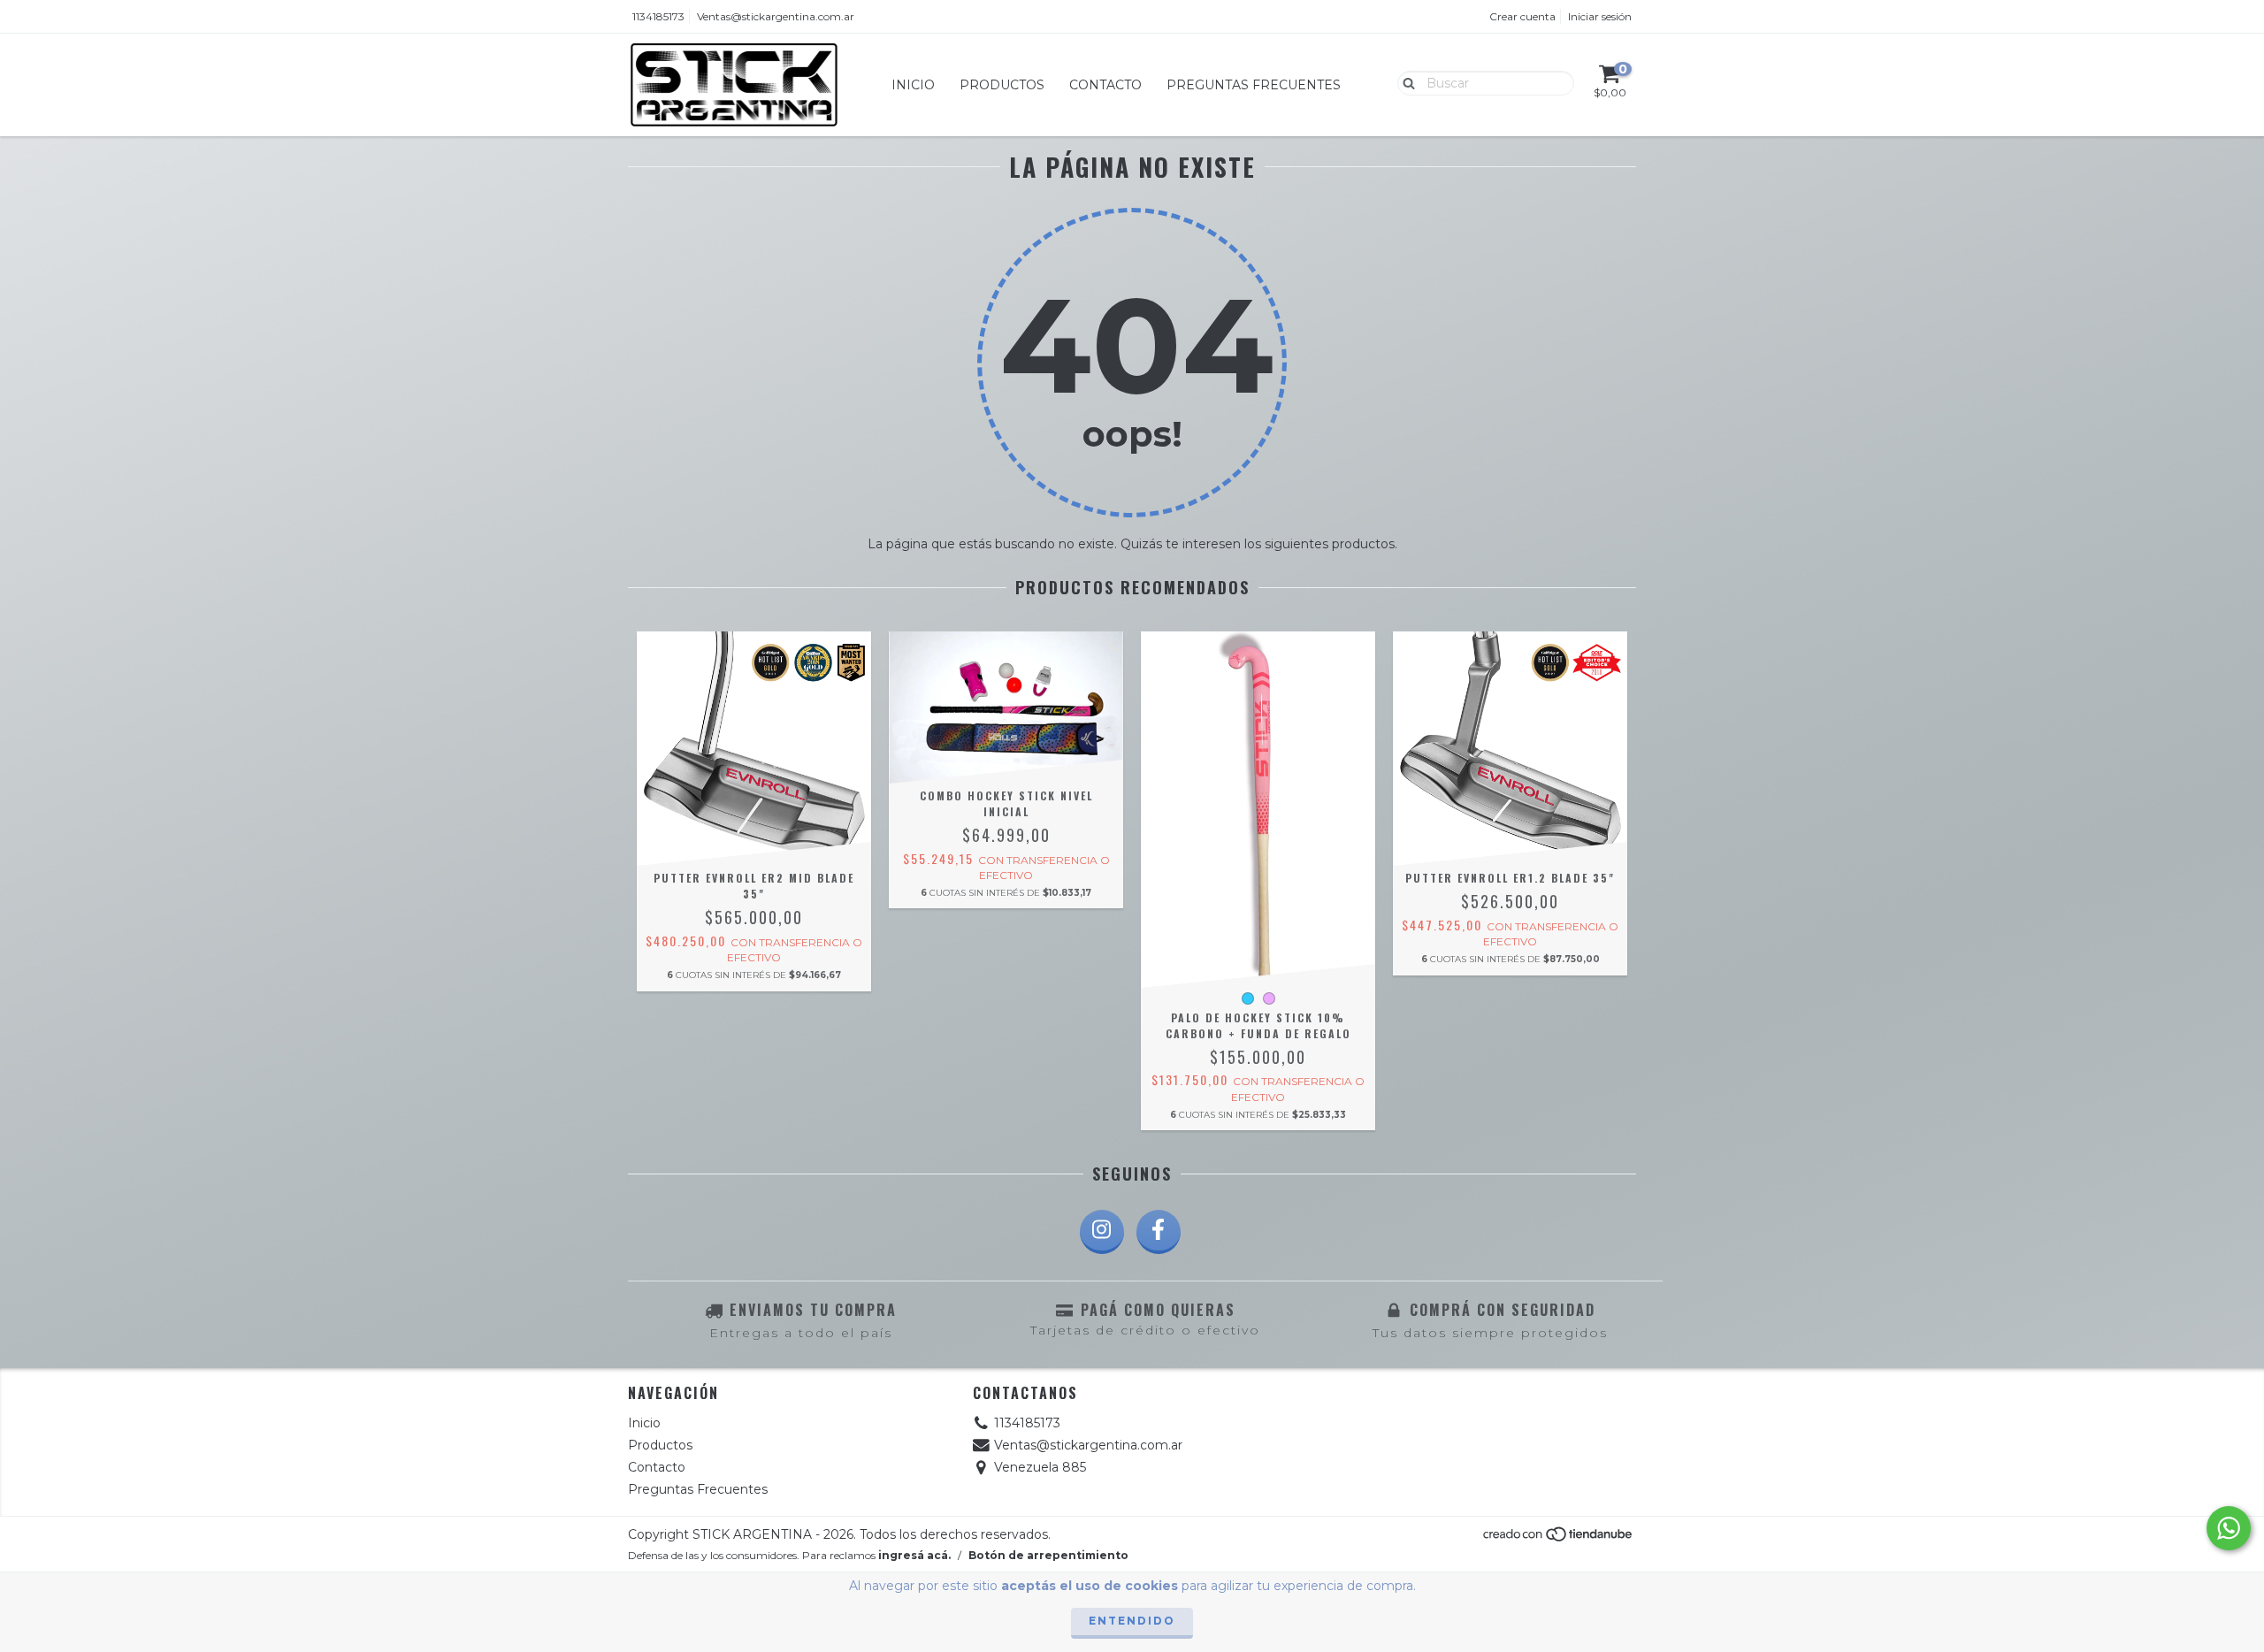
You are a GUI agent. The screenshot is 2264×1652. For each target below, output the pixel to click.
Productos (1002, 85)
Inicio (913, 85)
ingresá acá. (914, 1555)
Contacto (1105, 85)
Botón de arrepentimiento (1048, 1555)
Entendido (1132, 1621)
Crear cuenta (1522, 16)
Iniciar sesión (1600, 16)
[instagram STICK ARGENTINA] (1102, 1232)
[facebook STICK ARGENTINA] (1159, 1232)
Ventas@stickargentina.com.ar (776, 16)
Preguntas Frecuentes (1254, 85)
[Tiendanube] (1559, 1539)
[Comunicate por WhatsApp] (2229, 1528)
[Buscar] (1405, 82)
